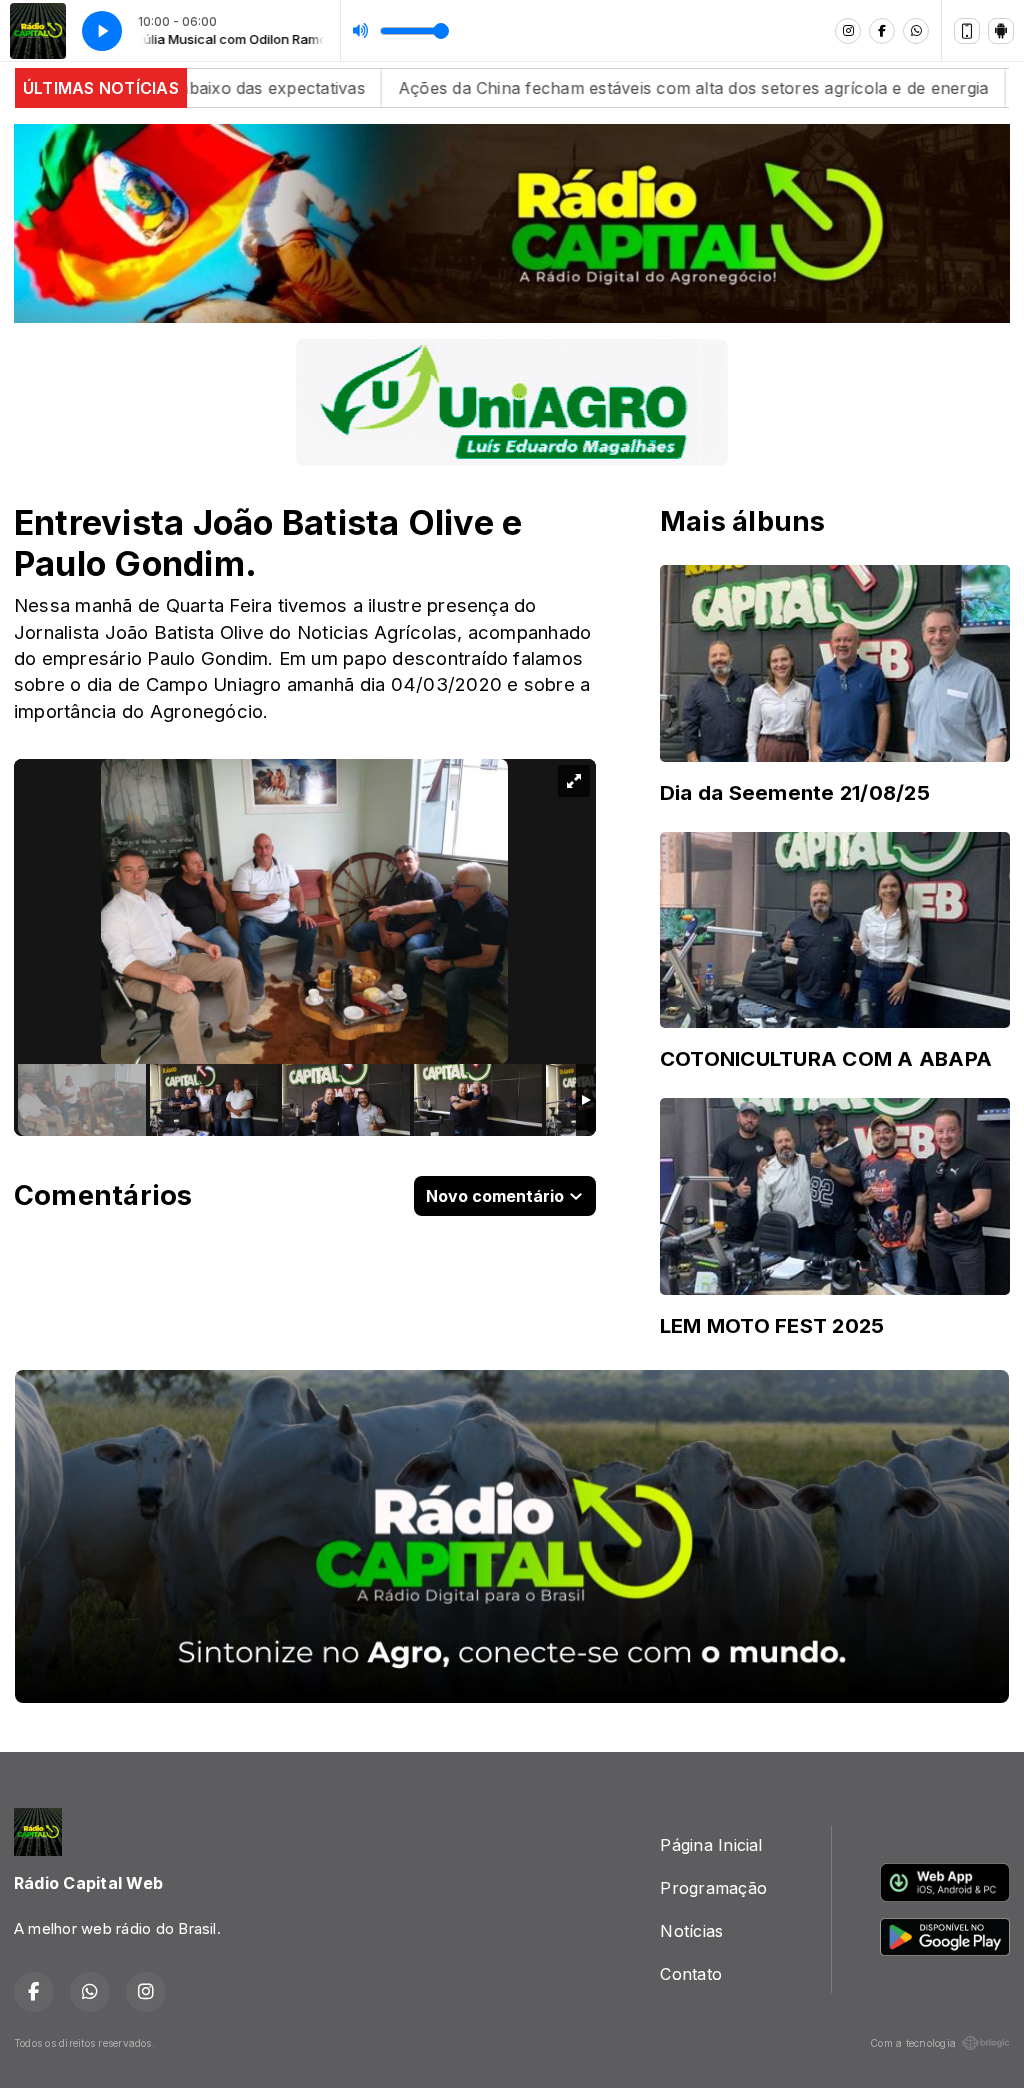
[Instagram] (848, 31)
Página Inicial (711, 1845)
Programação (713, 1888)
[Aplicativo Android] (1001, 31)
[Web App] (967, 31)
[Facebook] (882, 31)
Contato (691, 1974)
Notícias (691, 1931)
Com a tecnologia (913, 2043)
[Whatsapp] (916, 31)
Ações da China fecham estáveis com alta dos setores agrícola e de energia (566, 88)
